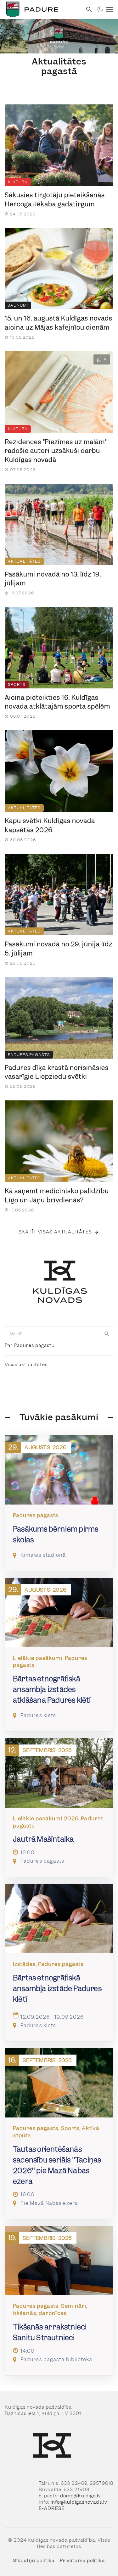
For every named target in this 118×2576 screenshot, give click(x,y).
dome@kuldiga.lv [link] (81, 2496)
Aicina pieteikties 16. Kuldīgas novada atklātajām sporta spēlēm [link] (57, 702)
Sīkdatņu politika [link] (34, 2561)
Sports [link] (17, 684)
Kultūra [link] (18, 182)
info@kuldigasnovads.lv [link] (79, 2502)
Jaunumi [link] (18, 305)
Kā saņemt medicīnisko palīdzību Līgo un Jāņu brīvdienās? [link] (57, 1196)
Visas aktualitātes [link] (26, 1365)
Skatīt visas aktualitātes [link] (55, 1232)
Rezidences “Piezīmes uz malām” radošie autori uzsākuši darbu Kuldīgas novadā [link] (56, 451)
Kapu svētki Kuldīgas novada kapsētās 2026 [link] (50, 825)
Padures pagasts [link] (29, 1055)
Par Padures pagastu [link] (30, 1345)
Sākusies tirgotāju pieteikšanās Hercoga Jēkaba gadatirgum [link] (55, 200)
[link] (41, 9)
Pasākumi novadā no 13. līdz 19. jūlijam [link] (53, 579)
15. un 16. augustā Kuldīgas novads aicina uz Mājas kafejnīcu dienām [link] (59, 323)
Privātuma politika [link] (82, 2561)
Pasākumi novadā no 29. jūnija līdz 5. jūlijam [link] (59, 949)
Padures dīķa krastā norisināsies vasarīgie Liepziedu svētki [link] (57, 1072)
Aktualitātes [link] (24, 561)
